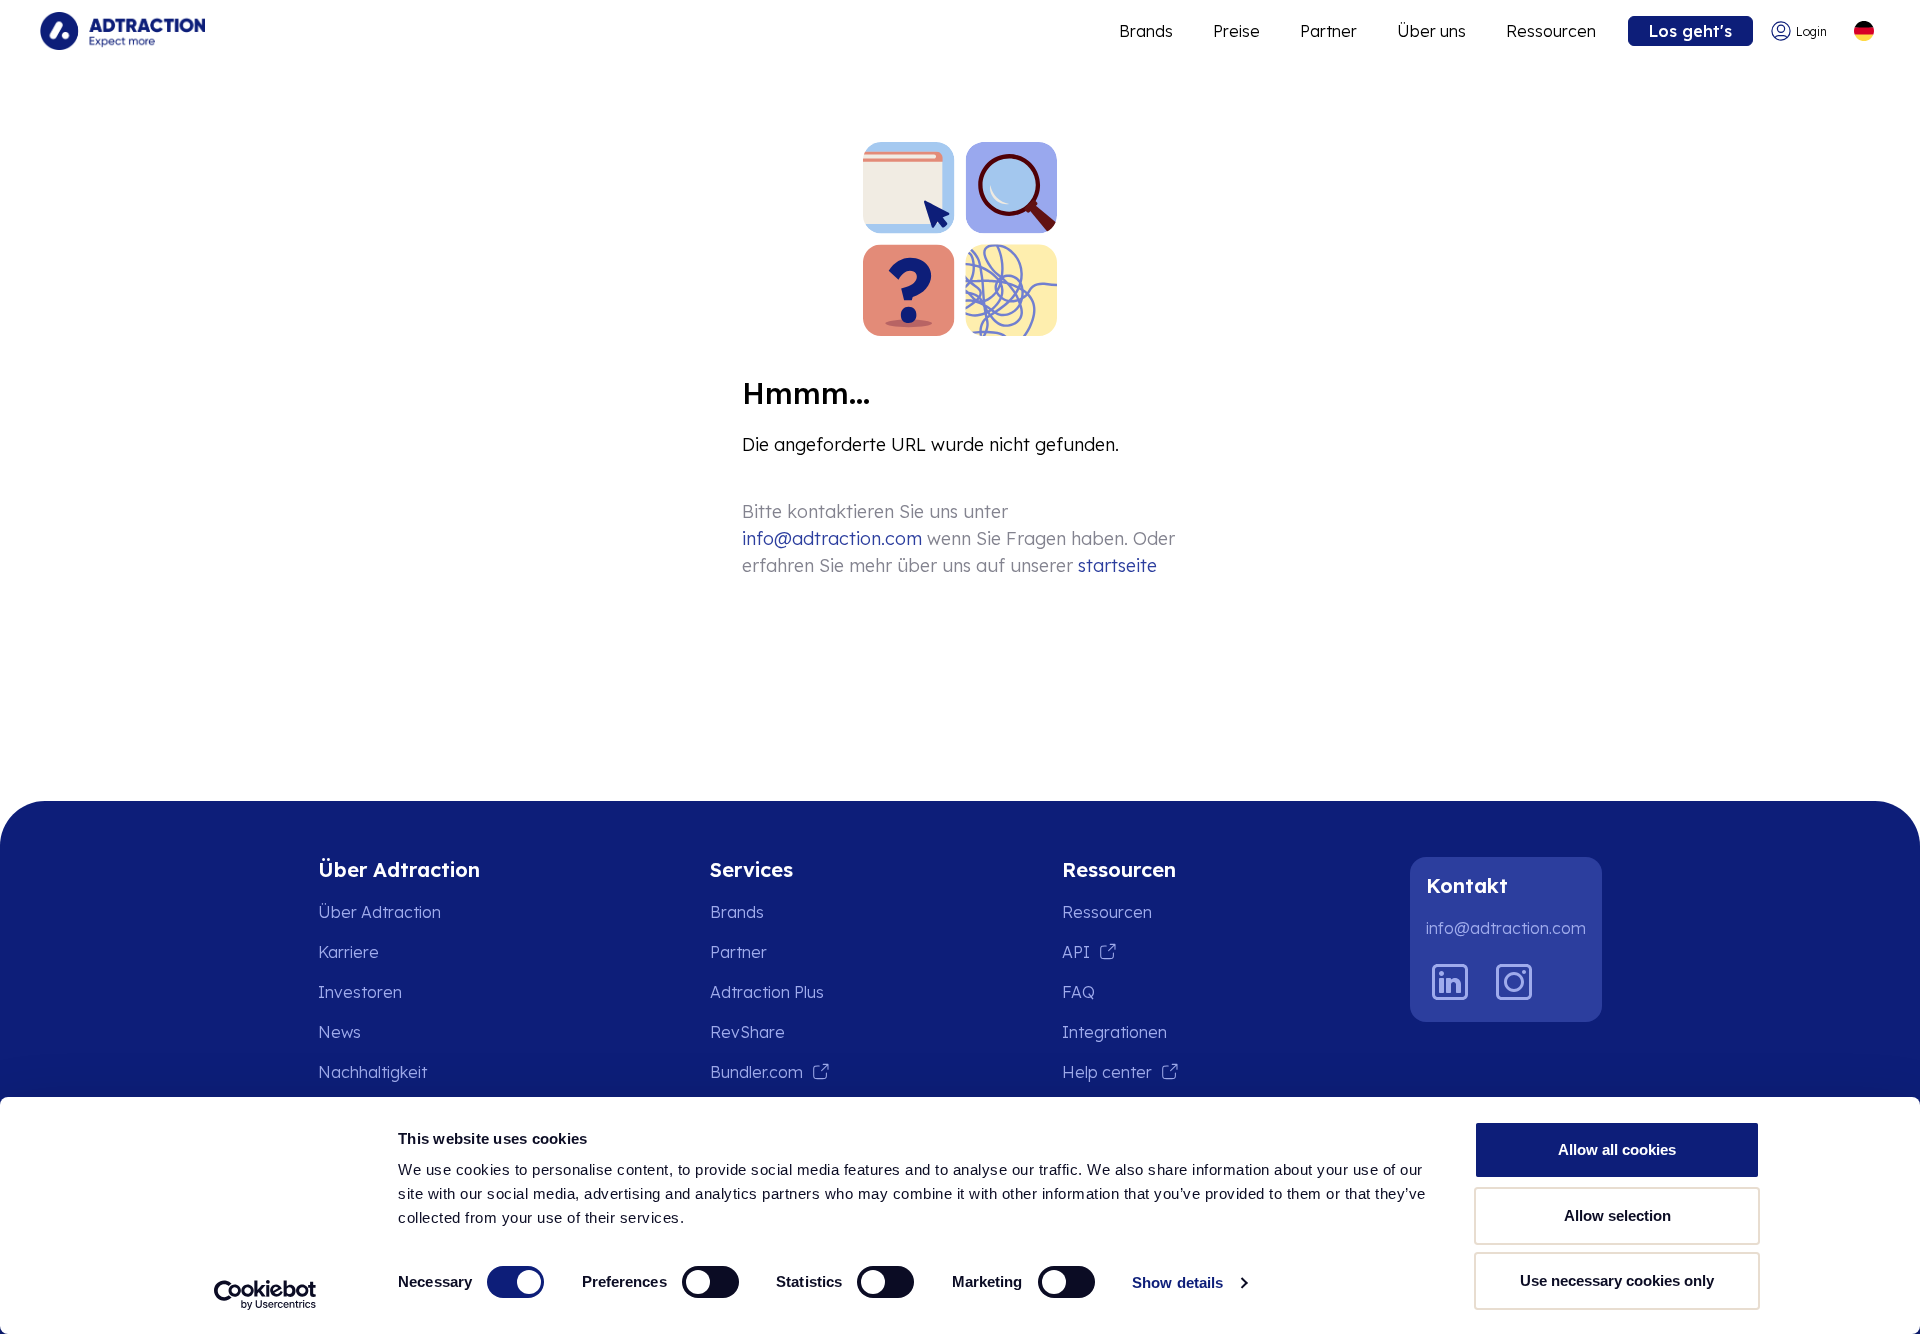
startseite (1117, 565)
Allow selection (1617, 1215)
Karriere (348, 952)
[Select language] (1863, 31)
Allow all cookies (1617, 1149)
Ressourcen (1551, 31)
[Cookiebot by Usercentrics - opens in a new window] (265, 1295)
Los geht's (1690, 31)
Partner (1328, 31)
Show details (1177, 1282)
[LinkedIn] (1450, 982)
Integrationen (1114, 1032)
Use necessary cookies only (1617, 1280)
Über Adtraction (379, 912)
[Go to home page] (122, 31)
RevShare (747, 1032)
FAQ (1078, 992)
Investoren (360, 992)
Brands (1146, 31)
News (339, 1032)
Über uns (1431, 31)
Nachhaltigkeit (372, 1072)
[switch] (710, 1282)
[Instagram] (1514, 982)
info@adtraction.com (832, 538)
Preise (1236, 31)
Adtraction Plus (767, 992)
